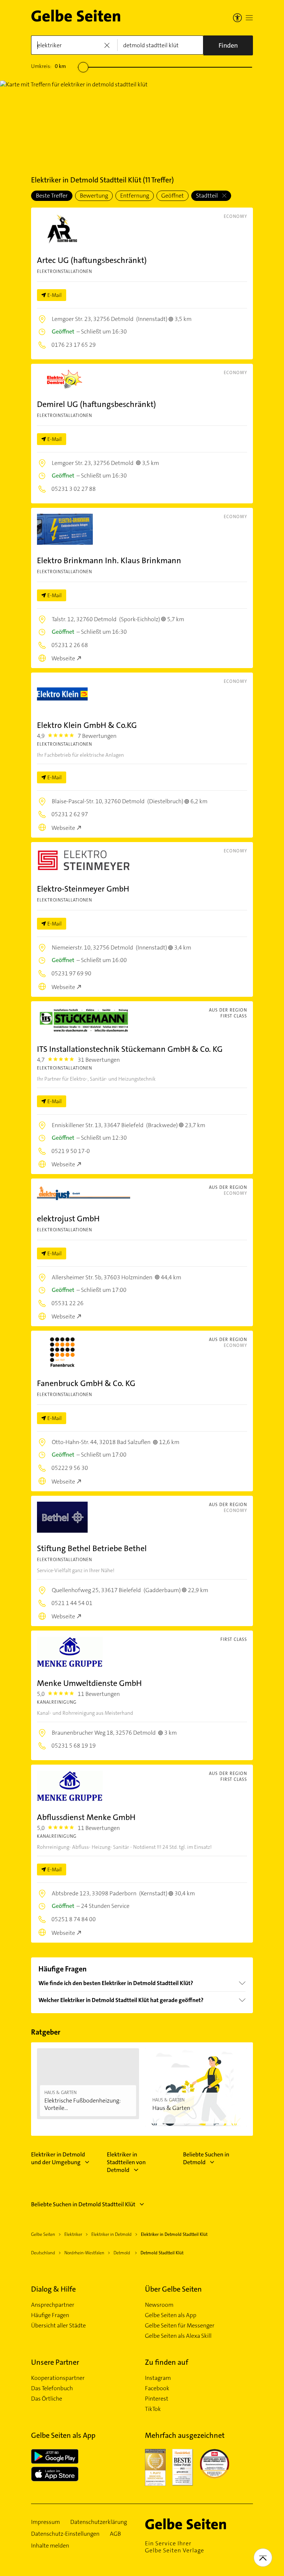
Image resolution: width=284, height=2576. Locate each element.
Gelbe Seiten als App (171, 2315)
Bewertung (94, 196)
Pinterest (157, 2399)
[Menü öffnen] (249, 18)
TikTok (153, 2409)
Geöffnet (173, 196)
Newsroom (159, 2305)
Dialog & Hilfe (53, 2289)
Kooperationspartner (58, 2378)
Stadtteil (207, 196)
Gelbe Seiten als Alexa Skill (178, 2336)
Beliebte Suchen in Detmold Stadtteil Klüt (83, 2204)
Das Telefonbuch (52, 2388)
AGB (115, 2534)
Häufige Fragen (50, 2315)
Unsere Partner (55, 2362)
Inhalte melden (50, 2546)
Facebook (157, 2388)
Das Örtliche (47, 2399)
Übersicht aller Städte (58, 2326)
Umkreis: (48, 66)
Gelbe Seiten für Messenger (180, 2326)
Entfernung (135, 196)
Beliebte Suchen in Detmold (206, 2158)
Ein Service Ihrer (175, 2547)
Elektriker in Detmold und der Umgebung (58, 2158)
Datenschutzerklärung (99, 2522)
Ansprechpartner (53, 2305)
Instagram (158, 2378)
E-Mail (55, 295)
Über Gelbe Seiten (173, 2289)
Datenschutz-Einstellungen (65, 2534)
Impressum (45, 2522)
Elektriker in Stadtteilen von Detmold (126, 2162)
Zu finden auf (167, 2362)
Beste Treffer (52, 196)
